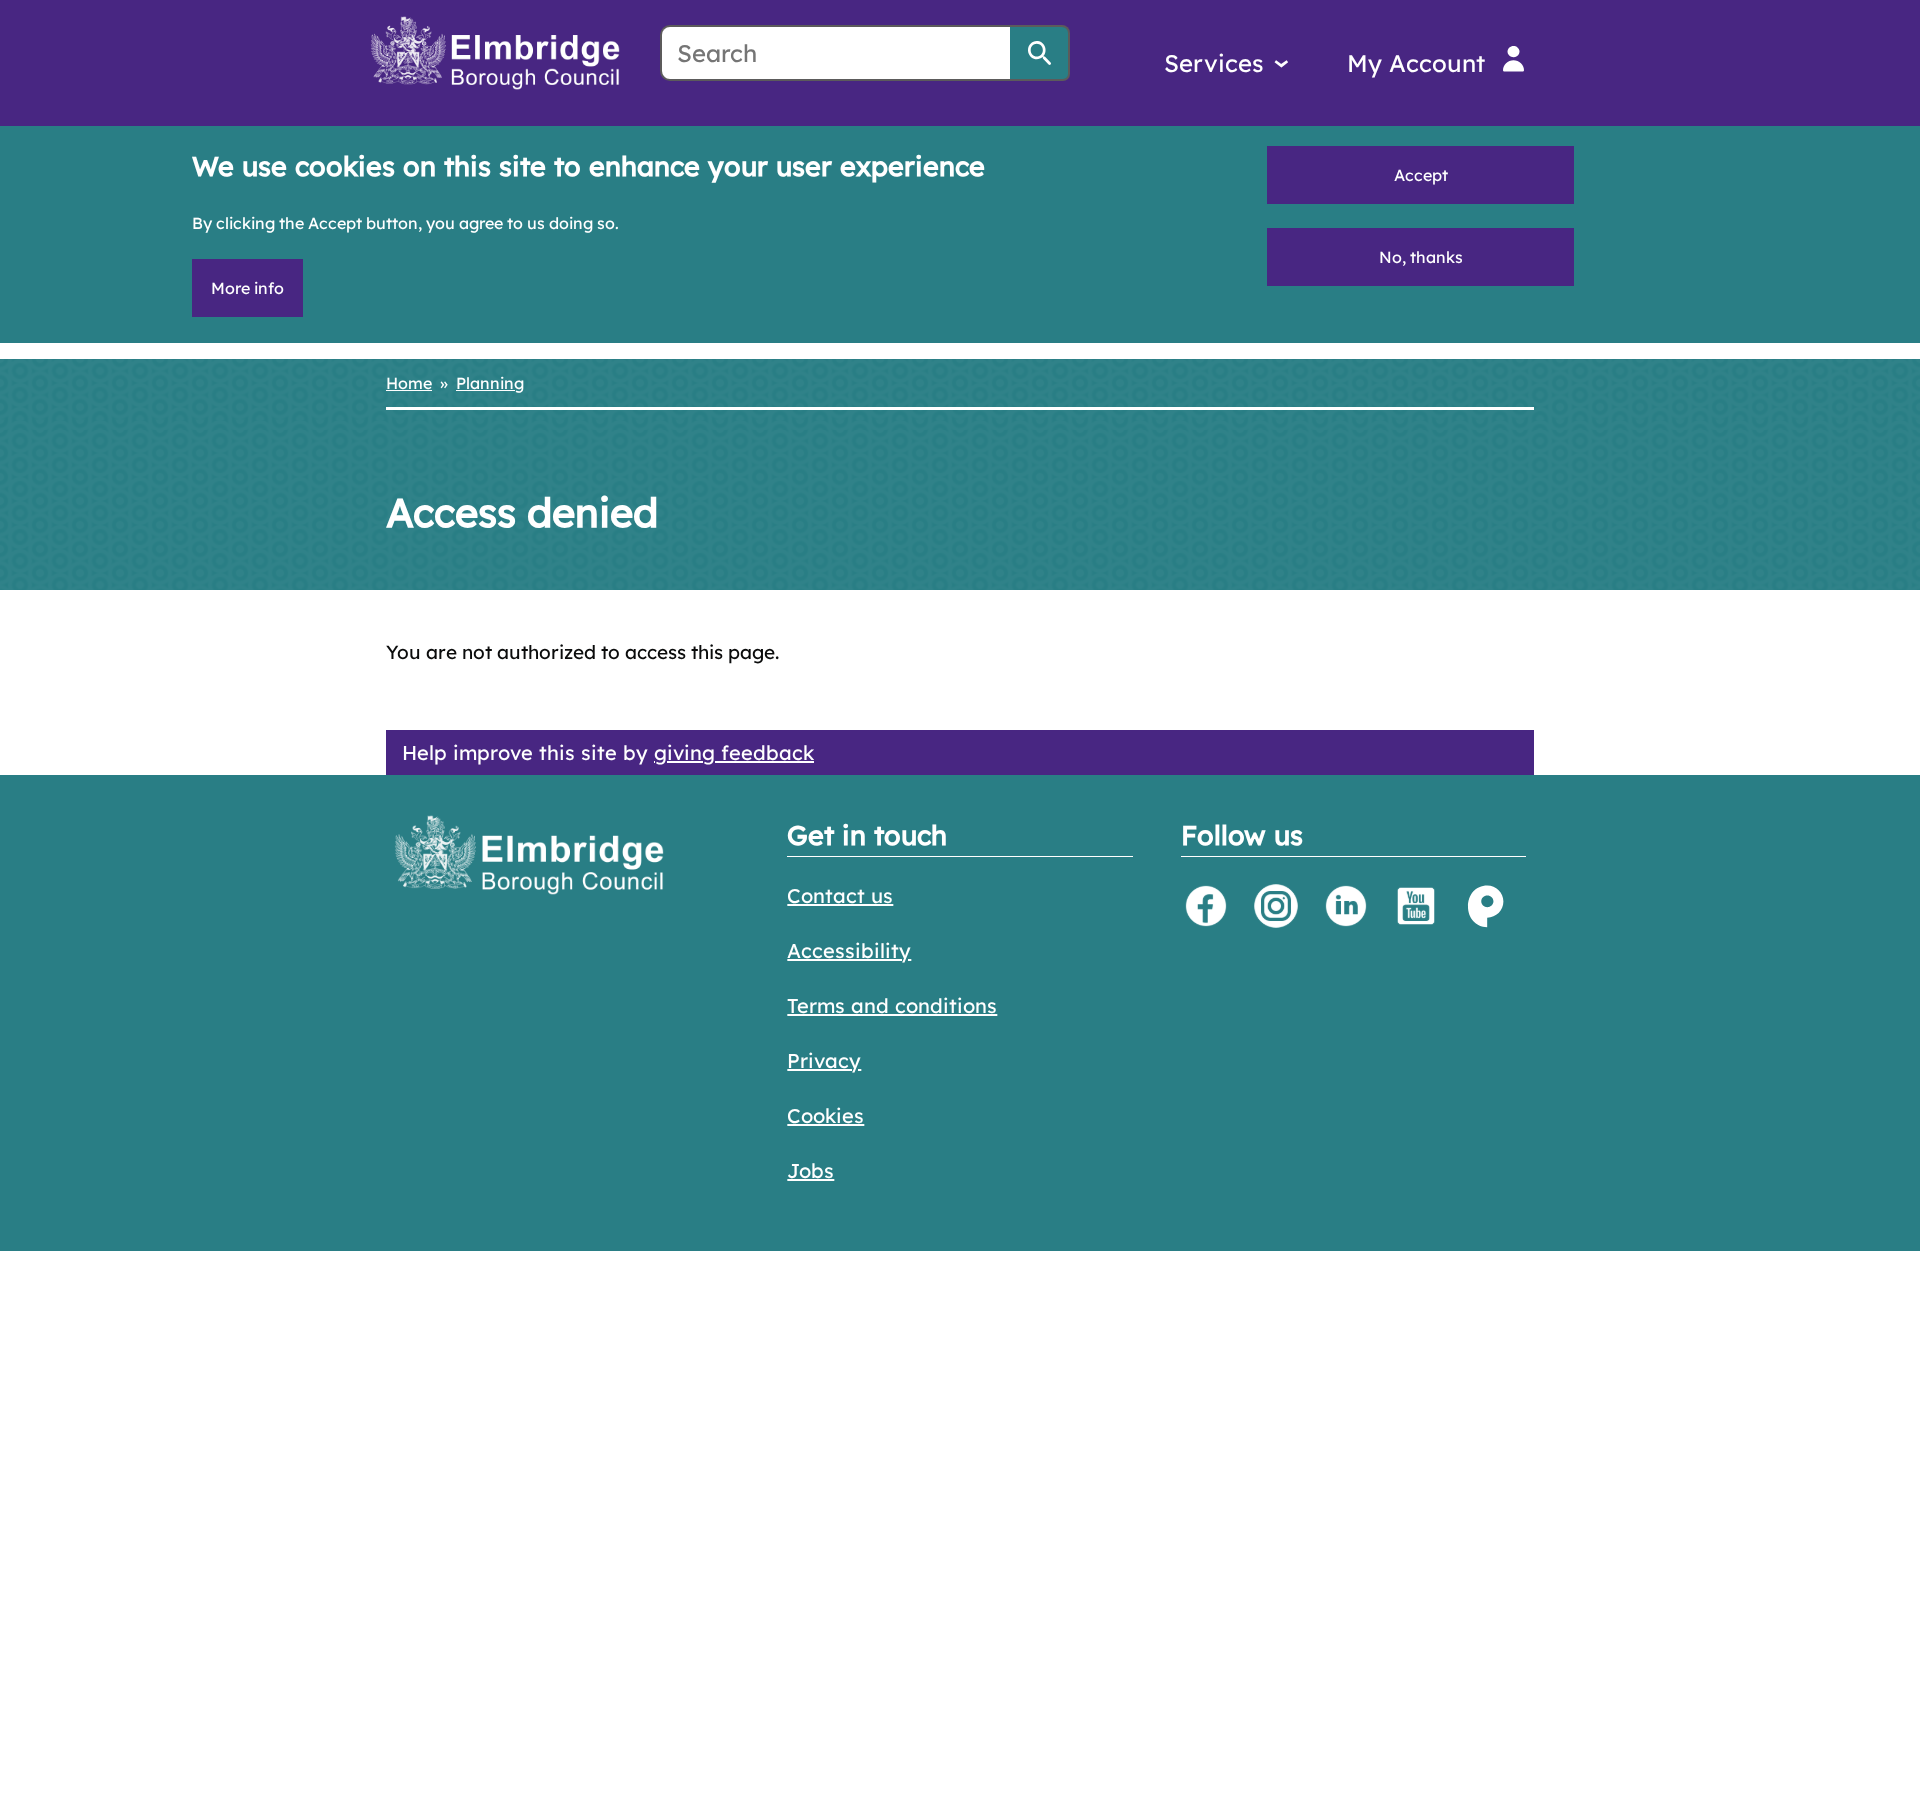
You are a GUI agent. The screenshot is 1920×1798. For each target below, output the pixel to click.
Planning (490, 383)
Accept (1421, 175)
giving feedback (734, 752)
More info (247, 288)
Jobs (810, 1170)
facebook (1206, 906)
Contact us (840, 895)
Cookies (825, 1115)
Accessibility (849, 950)
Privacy (824, 1060)
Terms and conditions (892, 1005)
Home (409, 383)
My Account (1416, 63)
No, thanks (1421, 257)
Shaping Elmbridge (1486, 906)
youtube (1416, 906)
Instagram (1276, 906)
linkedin (1346, 906)
